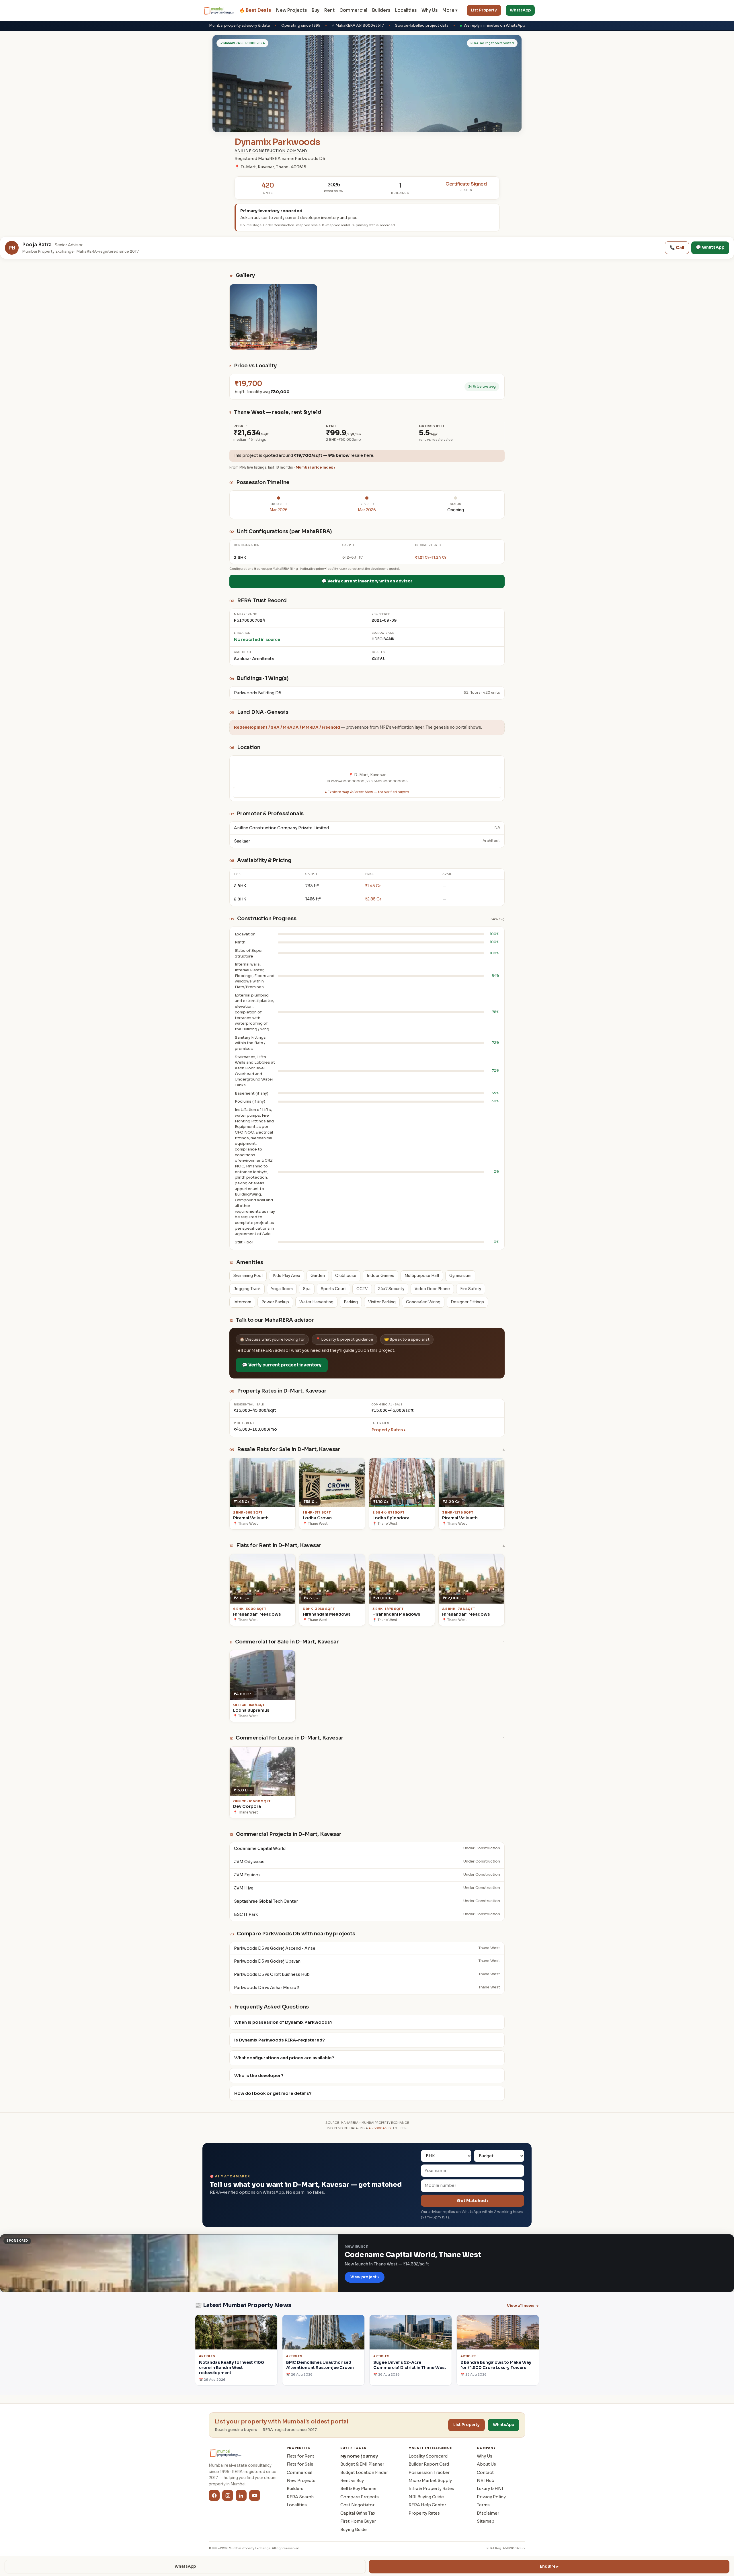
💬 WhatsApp (710, 247)
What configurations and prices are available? (284, 2058)
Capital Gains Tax (358, 2513)
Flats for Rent (300, 2456)
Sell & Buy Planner (359, 2489)
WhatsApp (520, 10)
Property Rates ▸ (389, 1430)
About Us (486, 2464)
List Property (484, 10)
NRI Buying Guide (426, 2497)
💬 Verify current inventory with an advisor (367, 581)
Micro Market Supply (430, 2481)
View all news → (523, 2306)
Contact (485, 2472)
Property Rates (424, 2513)
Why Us (430, 10)
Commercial (353, 10)
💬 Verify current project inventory (282, 1365)
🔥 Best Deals (255, 10)
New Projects (291, 10)
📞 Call (677, 247)
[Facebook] (214, 2495)
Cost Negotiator (357, 2505)
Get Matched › (473, 2201)
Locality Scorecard (428, 2456)
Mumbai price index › (315, 467)
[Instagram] (228, 2495)
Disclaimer (488, 2513)
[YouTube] (255, 2495)
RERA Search (300, 2497)
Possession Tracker (429, 2472)
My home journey (359, 2456)
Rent (329, 10)
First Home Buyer (358, 2521)
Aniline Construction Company (271, 151)
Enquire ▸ (549, 2566)
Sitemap (486, 2521)
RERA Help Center (427, 2505)
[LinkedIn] (241, 2495)
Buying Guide (354, 2530)
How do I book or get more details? (273, 2093)
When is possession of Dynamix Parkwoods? (283, 2022)
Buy (316, 10)
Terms (483, 2505)
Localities (406, 10)
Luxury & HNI (490, 2489)
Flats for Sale (300, 2464)
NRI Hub (486, 2481)
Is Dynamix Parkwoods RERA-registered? (280, 2040)
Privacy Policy (491, 2497)
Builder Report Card (429, 2464)
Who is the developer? (259, 2076)
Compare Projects (360, 2497)
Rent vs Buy (352, 2481)
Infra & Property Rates (431, 2489)
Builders (381, 10)
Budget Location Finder (364, 2472)
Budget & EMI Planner (362, 2464)
